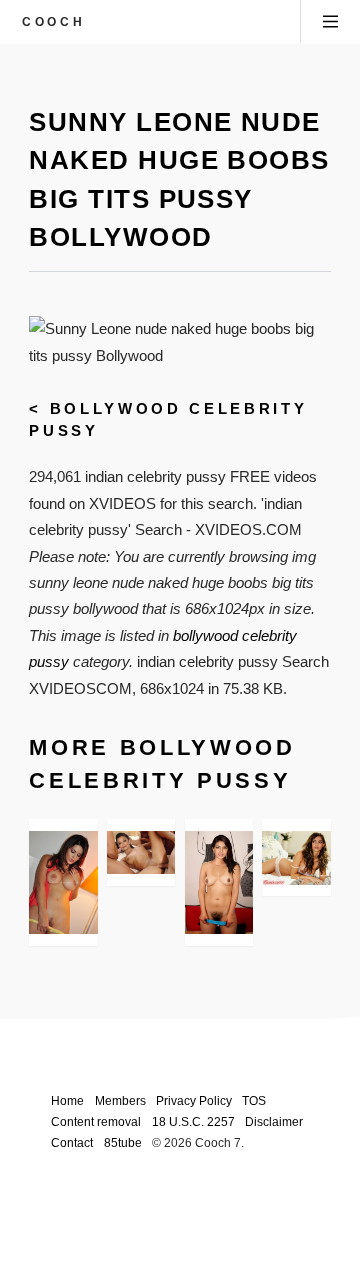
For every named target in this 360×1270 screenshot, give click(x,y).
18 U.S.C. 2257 (193, 1121)
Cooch (53, 21)
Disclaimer (274, 1121)
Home (67, 1100)
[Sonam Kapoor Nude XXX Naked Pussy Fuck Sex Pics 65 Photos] (296, 858)
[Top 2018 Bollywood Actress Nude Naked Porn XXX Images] (63, 882)
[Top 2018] (219, 882)
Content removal (96, 1121)
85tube (123, 1142)
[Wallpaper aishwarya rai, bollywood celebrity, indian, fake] (141, 852)
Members (120, 1100)
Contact (72, 1142)
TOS (254, 1100)
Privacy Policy (194, 1100)
